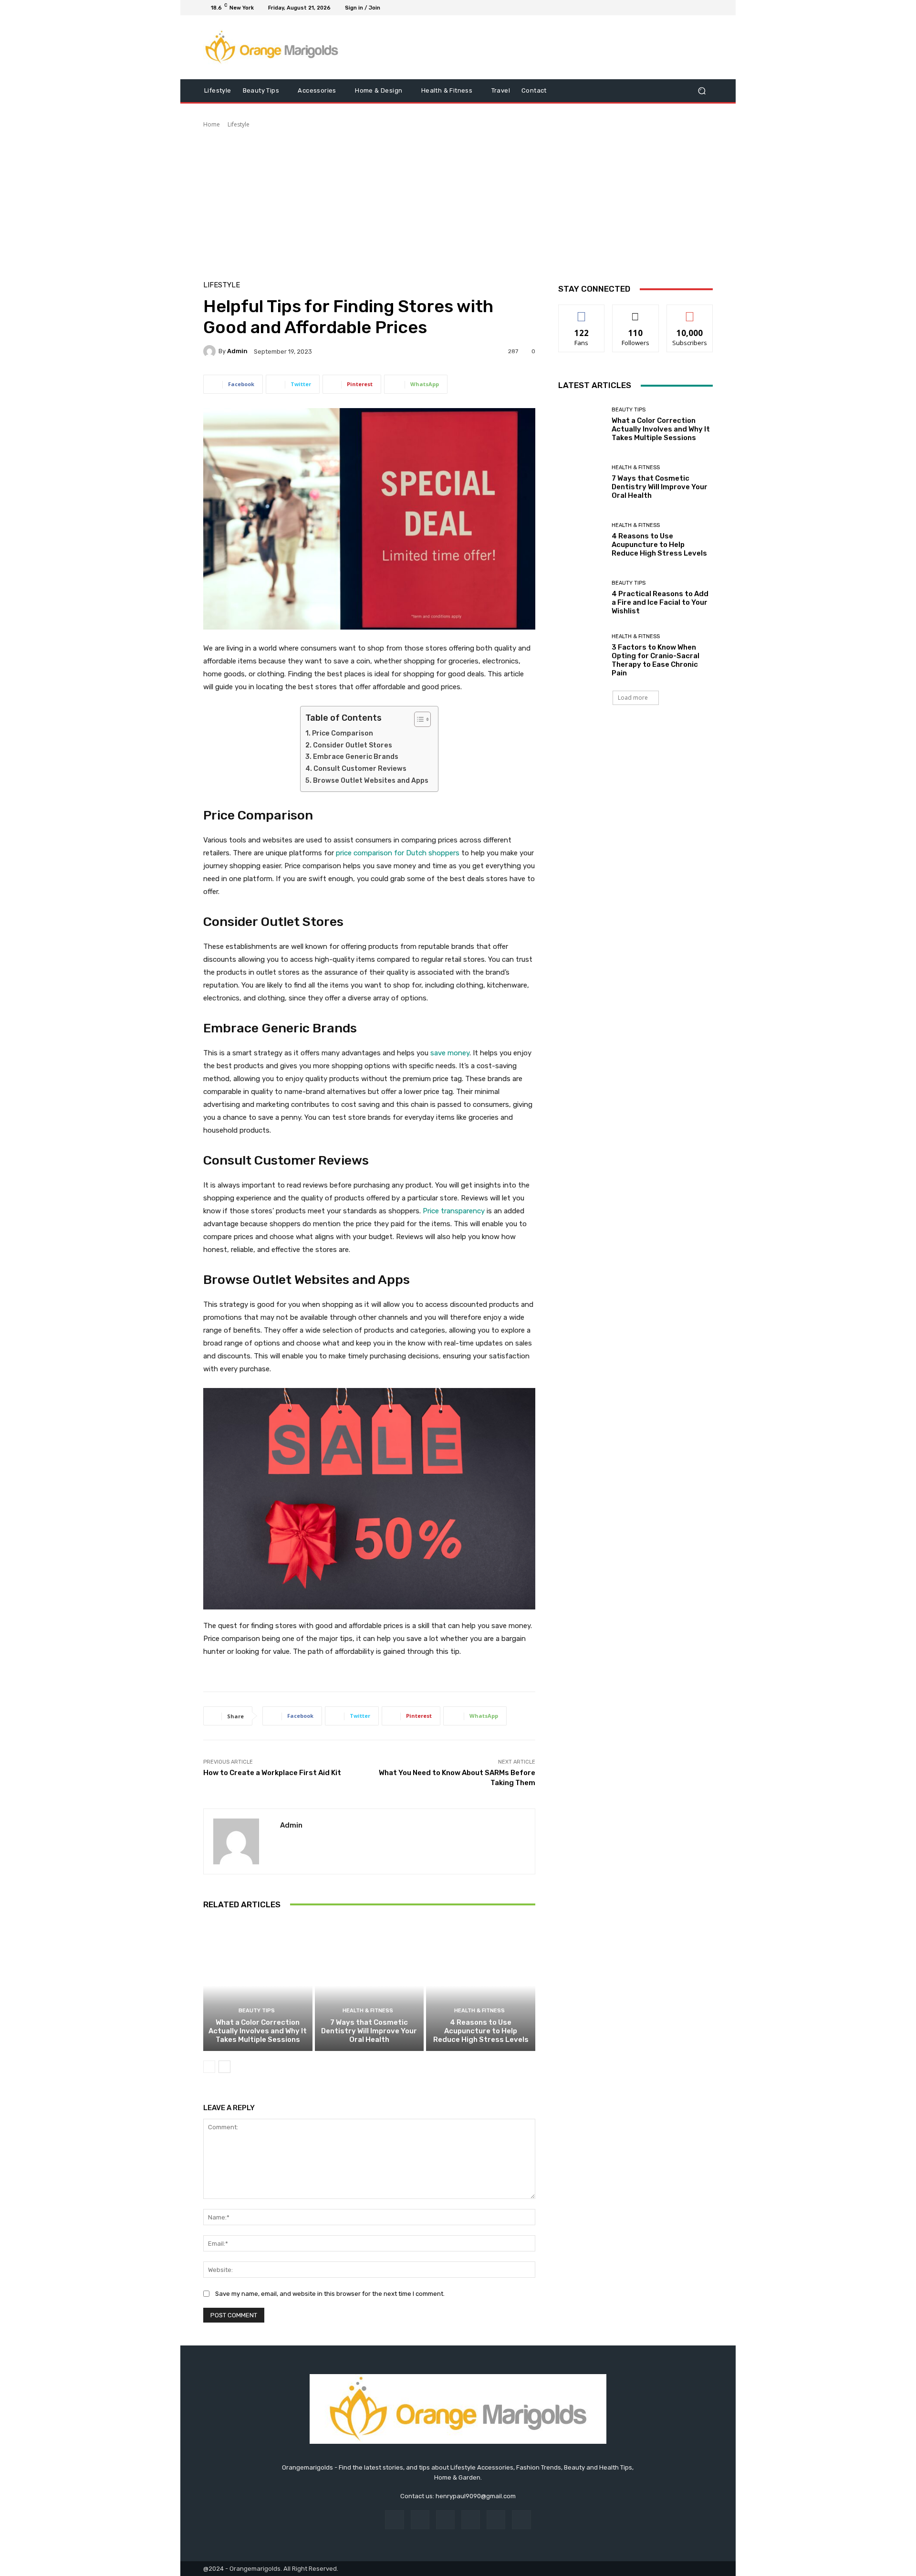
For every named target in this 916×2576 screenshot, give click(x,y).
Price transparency (454, 1211)
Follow (636, 312)
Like (582, 312)
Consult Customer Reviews (360, 769)
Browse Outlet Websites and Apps (371, 781)
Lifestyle (239, 124)
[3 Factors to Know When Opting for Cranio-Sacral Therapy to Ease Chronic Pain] (581, 656)
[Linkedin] (445, 2519)
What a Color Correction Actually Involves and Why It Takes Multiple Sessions (258, 2031)
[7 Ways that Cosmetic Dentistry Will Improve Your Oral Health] (370, 1986)
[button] (702, 91)
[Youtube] (707, 8)
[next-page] (224, 2067)
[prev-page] (209, 2067)
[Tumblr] (496, 2519)
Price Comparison (343, 733)
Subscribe (690, 312)
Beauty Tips (257, 2011)
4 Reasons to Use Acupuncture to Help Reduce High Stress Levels (481, 2031)
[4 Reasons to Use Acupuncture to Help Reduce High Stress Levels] (481, 1986)
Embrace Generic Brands (356, 757)
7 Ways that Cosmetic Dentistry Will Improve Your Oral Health (369, 2031)
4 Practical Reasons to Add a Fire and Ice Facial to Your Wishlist (660, 602)
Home (212, 124)
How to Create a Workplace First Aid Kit (272, 1773)
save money (450, 1053)
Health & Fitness (368, 2011)
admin (237, 351)
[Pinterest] (471, 2519)
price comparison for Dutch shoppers (398, 853)
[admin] (211, 351)
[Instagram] (673, 8)
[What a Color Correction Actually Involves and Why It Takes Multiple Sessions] (258, 1986)
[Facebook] (661, 8)
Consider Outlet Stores (353, 745)
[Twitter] (684, 8)
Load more (633, 698)
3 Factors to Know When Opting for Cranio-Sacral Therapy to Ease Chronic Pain (656, 660)
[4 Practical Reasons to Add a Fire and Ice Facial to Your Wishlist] (581, 598)
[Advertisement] (458, 200)
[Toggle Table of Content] (418, 719)
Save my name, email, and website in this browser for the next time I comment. (330, 2294)
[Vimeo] (696, 8)
